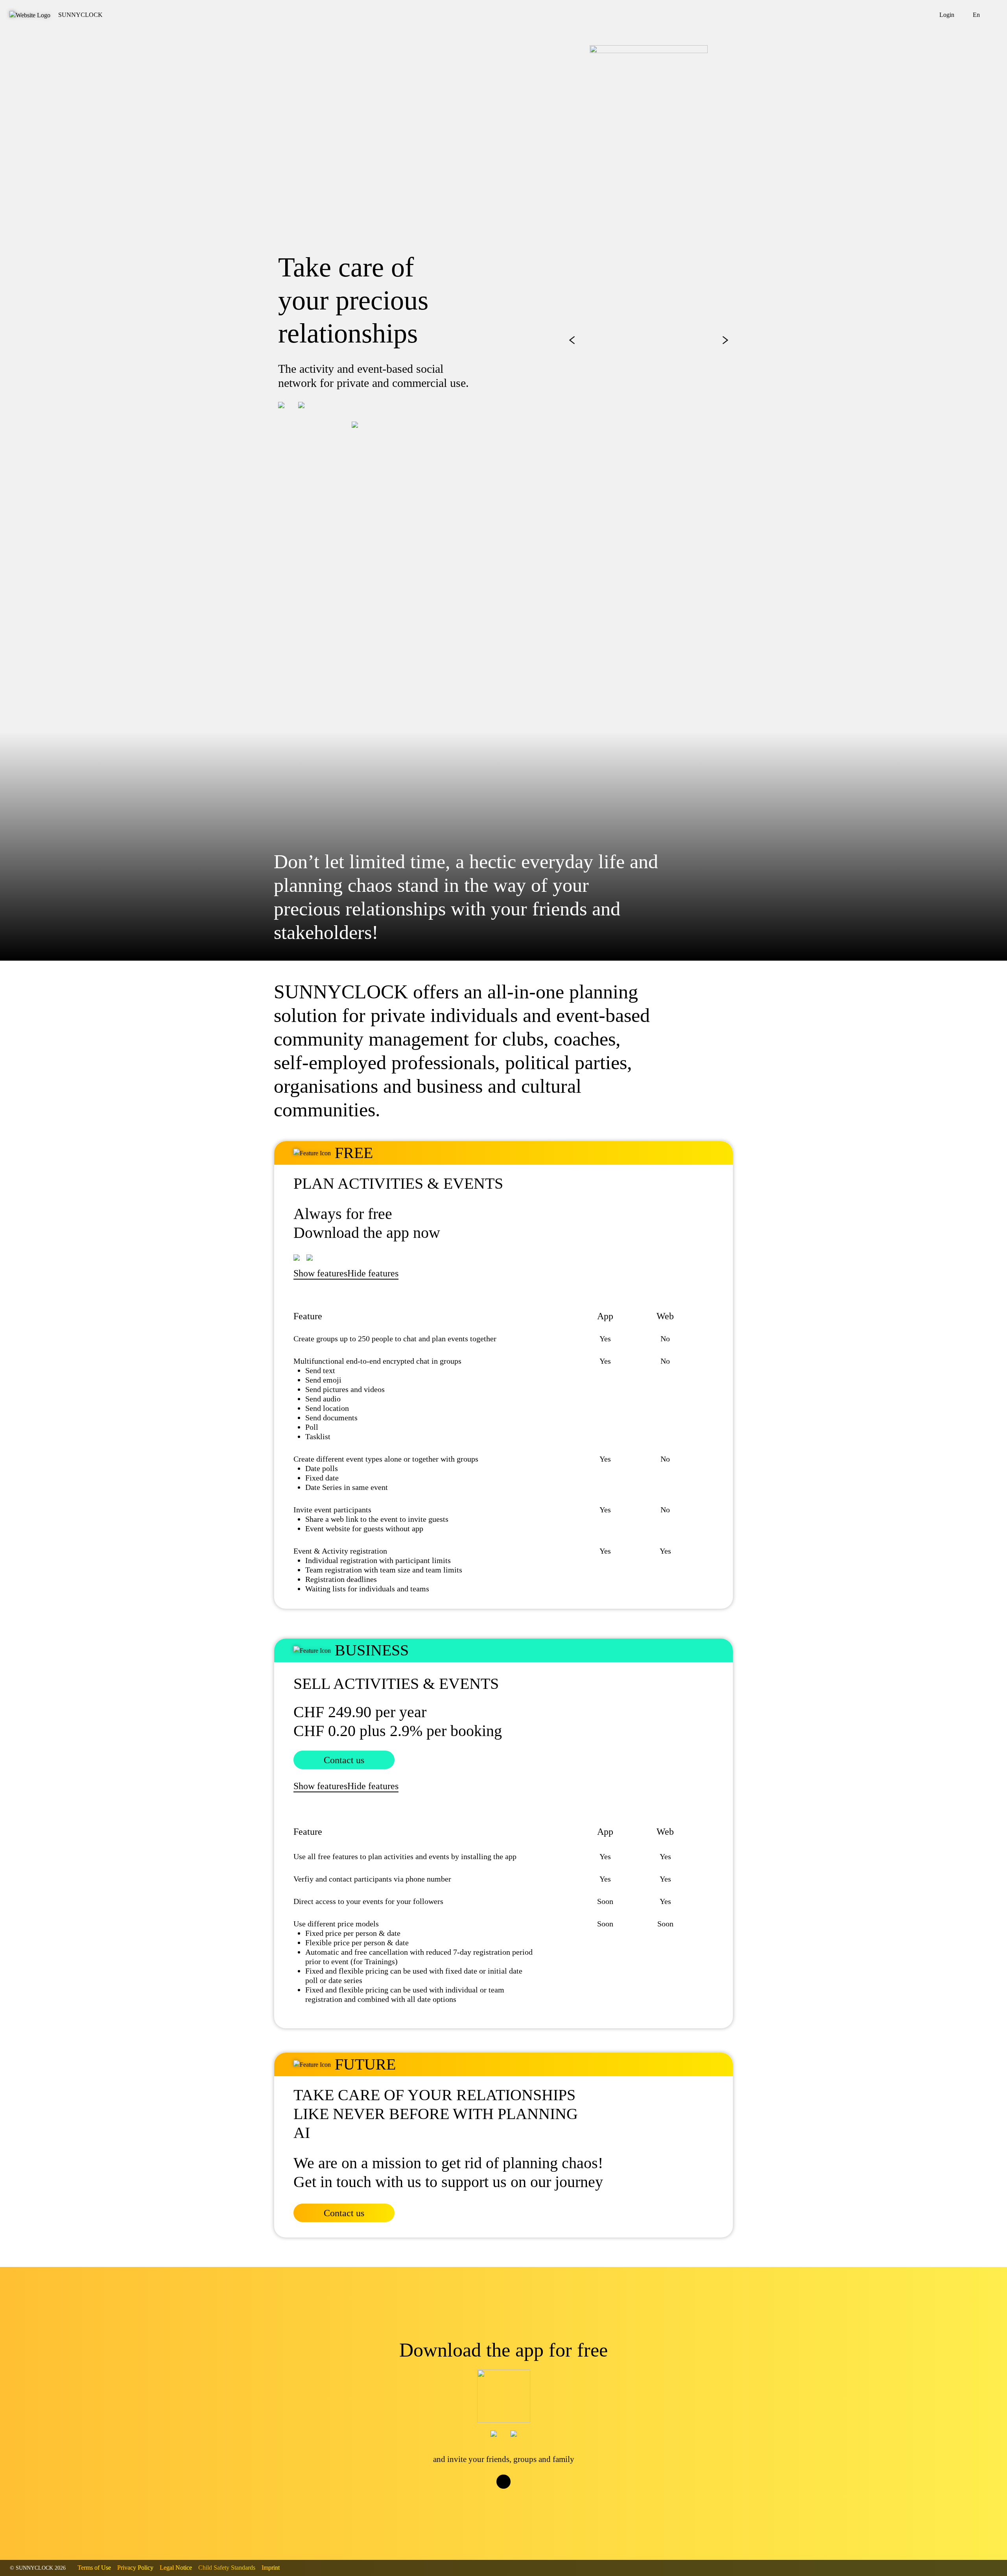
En (976, 15)
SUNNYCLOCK (80, 15)
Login (947, 15)
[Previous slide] (572, 340)
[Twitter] (495, 2496)
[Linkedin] (528, 2496)
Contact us (344, 1760)
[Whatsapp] (512, 2496)
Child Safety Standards (227, 2568)
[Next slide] (725, 340)
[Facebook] (479, 2496)
